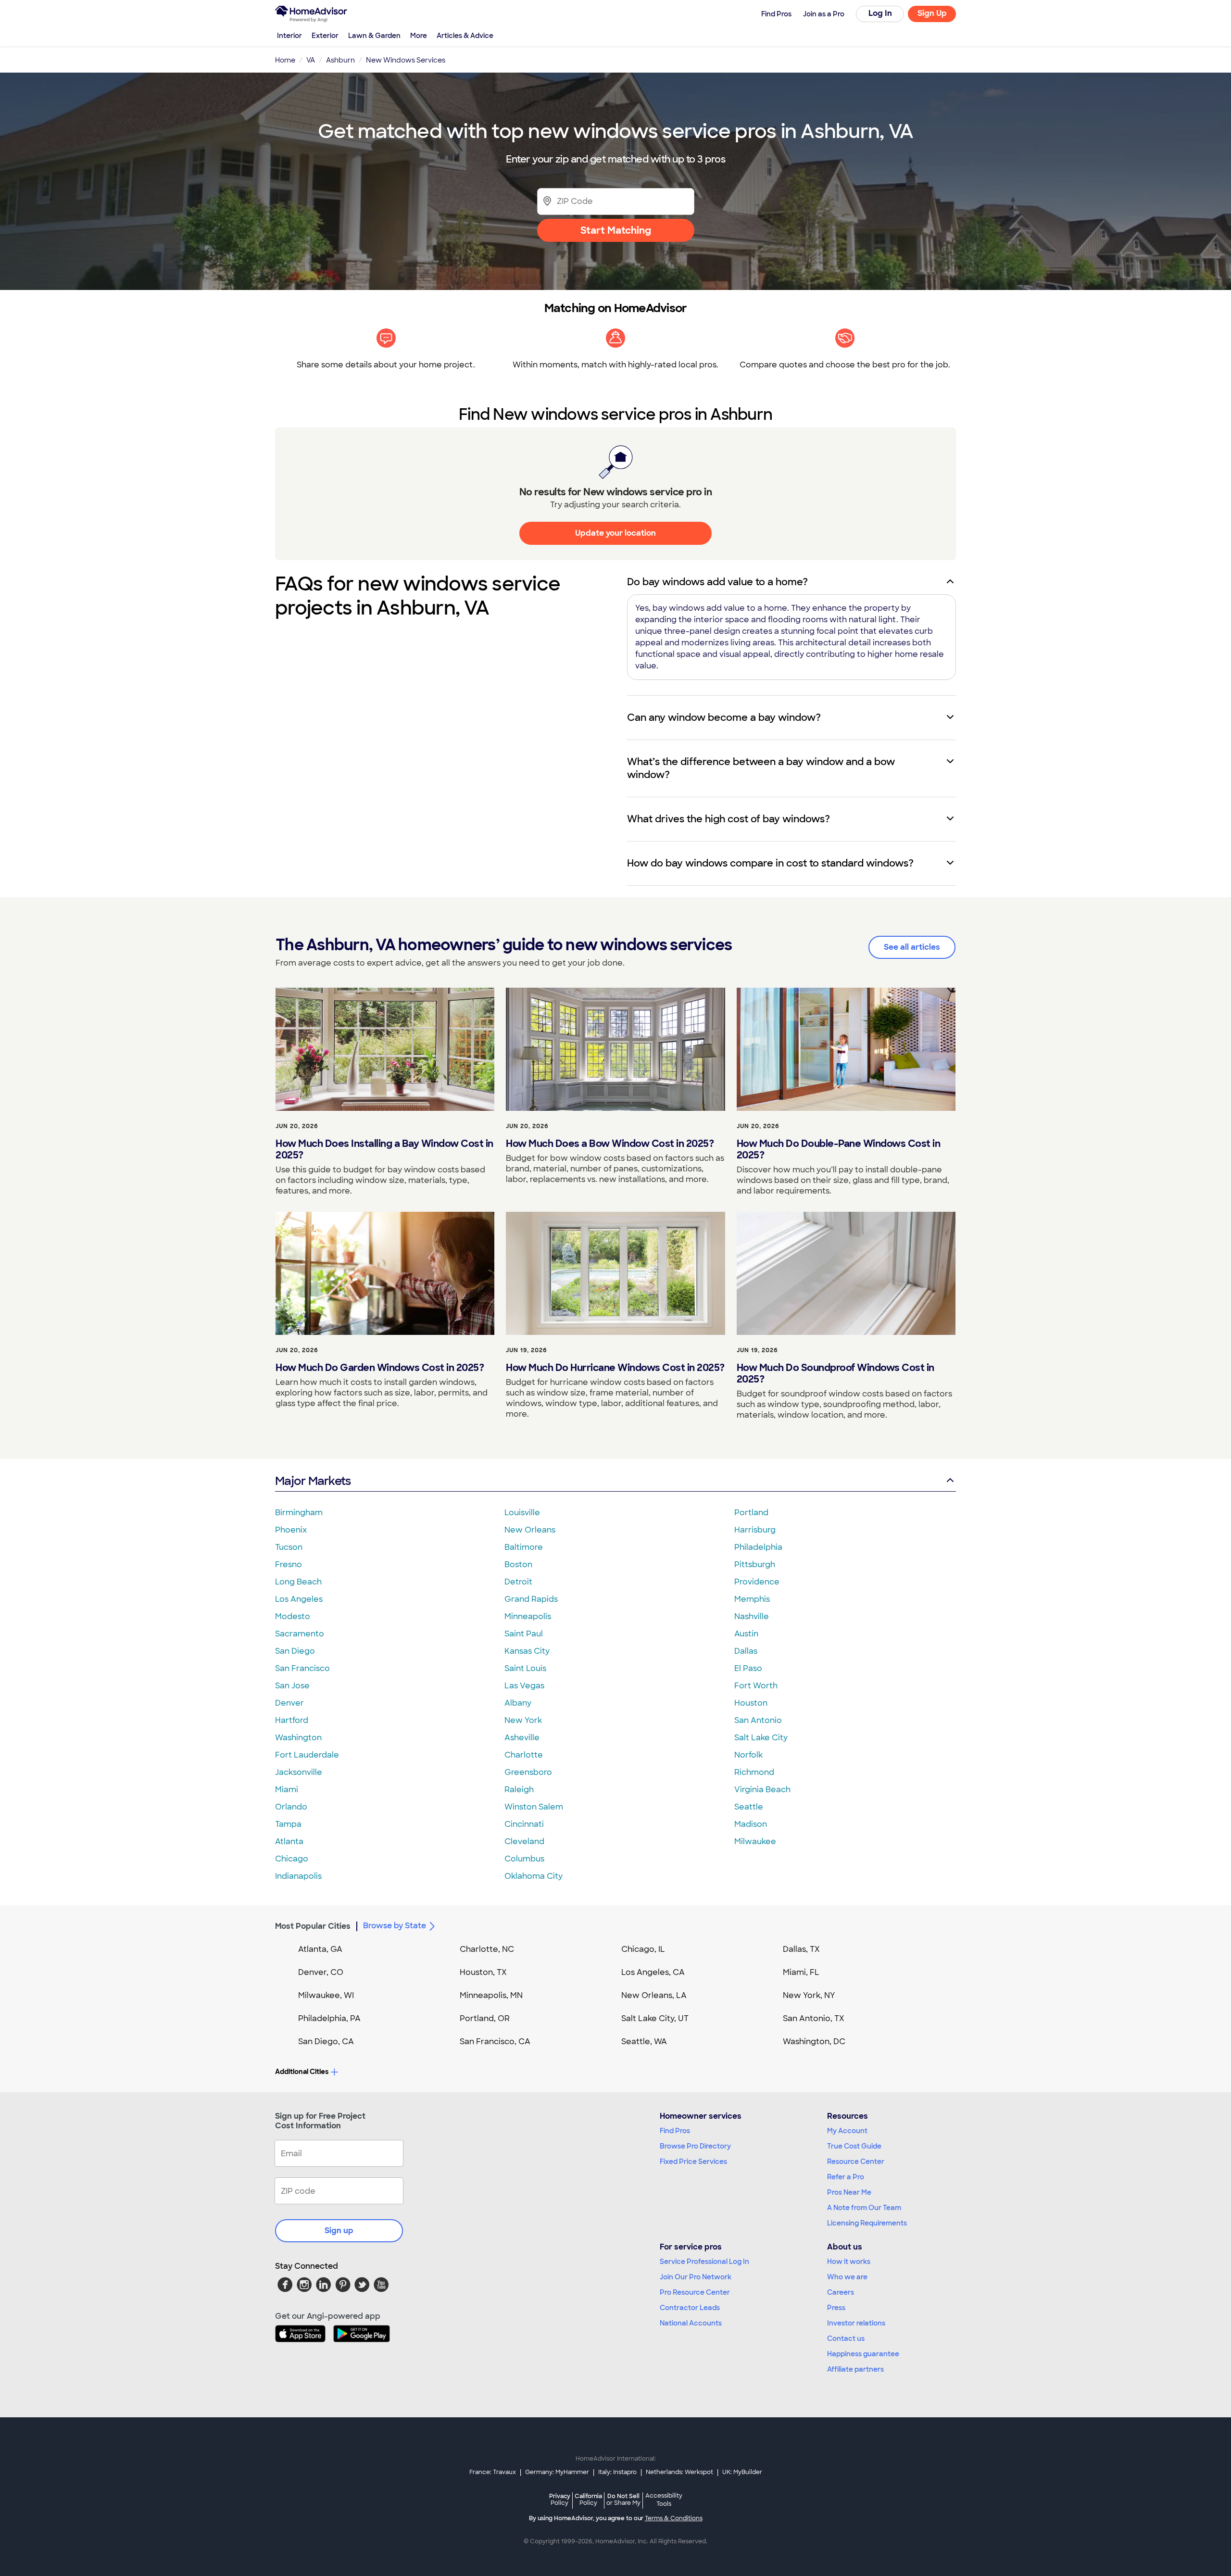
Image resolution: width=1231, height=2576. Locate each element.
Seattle (749, 1807)
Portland (751, 1513)
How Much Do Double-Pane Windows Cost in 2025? (839, 1149)
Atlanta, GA (320, 1949)
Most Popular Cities (313, 1926)
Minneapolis (528, 1616)
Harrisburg (755, 1530)
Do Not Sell (623, 2499)
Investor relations (856, 2323)
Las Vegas (524, 1686)
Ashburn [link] (340, 60)
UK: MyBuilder (742, 2472)
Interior (289, 36)
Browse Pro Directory (695, 2146)
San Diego (295, 1651)
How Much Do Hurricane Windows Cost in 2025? (615, 1368)
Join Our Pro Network (696, 2277)
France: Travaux (493, 2472)
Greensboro (528, 1772)
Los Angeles (299, 1599)
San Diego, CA (326, 2042)
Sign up (339, 2230)
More (419, 36)
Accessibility (664, 2500)
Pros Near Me (849, 2192)
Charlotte (524, 1755)
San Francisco (302, 1668)
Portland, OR (485, 2018)
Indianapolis (298, 1876)
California (588, 2499)
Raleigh (519, 1790)
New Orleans (530, 1530)
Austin (746, 1634)
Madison (751, 1824)
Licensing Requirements (867, 2223)
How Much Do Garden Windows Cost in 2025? (380, 1368)
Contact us (846, 2338)
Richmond (754, 1772)
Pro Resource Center (695, 2292)
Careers (841, 2292)
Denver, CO (321, 1972)
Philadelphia (758, 1547)
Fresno (289, 1564)
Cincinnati (524, 1824)
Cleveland (524, 1841)
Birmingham (299, 1513)
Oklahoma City (534, 1876)
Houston (751, 1703)
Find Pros (675, 2131)
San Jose (292, 1686)
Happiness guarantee (863, 2354)
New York (523, 1720)
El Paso (748, 1668)
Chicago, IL (643, 1949)
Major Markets (313, 1481)
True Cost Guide (854, 2146)
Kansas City (527, 1651)
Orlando (291, 1807)
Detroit (518, 1582)
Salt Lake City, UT (655, 2018)
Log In (880, 13)
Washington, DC (814, 2042)
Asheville (522, 1738)
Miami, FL (801, 1972)
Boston (518, 1564)
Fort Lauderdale (307, 1755)
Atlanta (289, 1841)
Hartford (292, 1720)
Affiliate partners (855, 2369)
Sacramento (300, 1634)
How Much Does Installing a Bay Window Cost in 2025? (384, 1149)
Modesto (293, 1616)
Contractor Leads (690, 2308)
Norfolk (748, 1755)
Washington (298, 1738)
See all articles (912, 947)
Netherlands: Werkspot (679, 2472)
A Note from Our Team (864, 2208)
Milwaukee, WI (326, 1995)
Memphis (752, 1599)
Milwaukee (755, 1841)
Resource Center (856, 2161)
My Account (847, 2131)
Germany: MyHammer (557, 2472)
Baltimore (524, 1547)
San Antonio (758, 1720)
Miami (287, 1790)
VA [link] (311, 60)
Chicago (292, 1859)
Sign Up (932, 13)
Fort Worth (756, 1686)
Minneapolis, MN (491, 1995)
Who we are (847, 2277)
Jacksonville (299, 1772)
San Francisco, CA (495, 2042)
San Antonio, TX (814, 2018)
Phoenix (291, 1530)
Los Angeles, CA (653, 1972)
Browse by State (395, 1926)
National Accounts (691, 2323)
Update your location (615, 533)
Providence (757, 1582)
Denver (289, 1703)
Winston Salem (534, 1807)
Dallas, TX (801, 1949)
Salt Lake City (761, 1738)
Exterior (325, 36)
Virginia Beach (762, 1790)
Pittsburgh (755, 1564)
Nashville (752, 1616)
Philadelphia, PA (329, 2018)
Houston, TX (483, 1972)
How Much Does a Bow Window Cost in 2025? (610, 1143)
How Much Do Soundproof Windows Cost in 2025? (835, 1373)
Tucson (289, 1547)
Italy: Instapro (617, 2472)
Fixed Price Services (693, 2161)
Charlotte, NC (487, 1949)
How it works (849, 2262)
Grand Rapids (531, 1599)
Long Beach (298, 1582)
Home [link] (285, 60)
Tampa (288, 1824)
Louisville (522, 1513)
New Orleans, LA (654, 1995)
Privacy (560, 2499)
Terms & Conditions (674, 2518)
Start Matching (616, 230)
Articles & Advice (465, 36)
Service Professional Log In (704, 2262)
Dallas (746, 1651)
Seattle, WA (644, 2042)
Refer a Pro (846, 2177)
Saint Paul (524, 1634)
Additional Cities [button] (302, 2072)
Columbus (524, 1859)
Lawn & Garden (374, 36)
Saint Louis (525, 1668)
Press (836, 2308)
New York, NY (809, 1995)
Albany (518, 1703)
